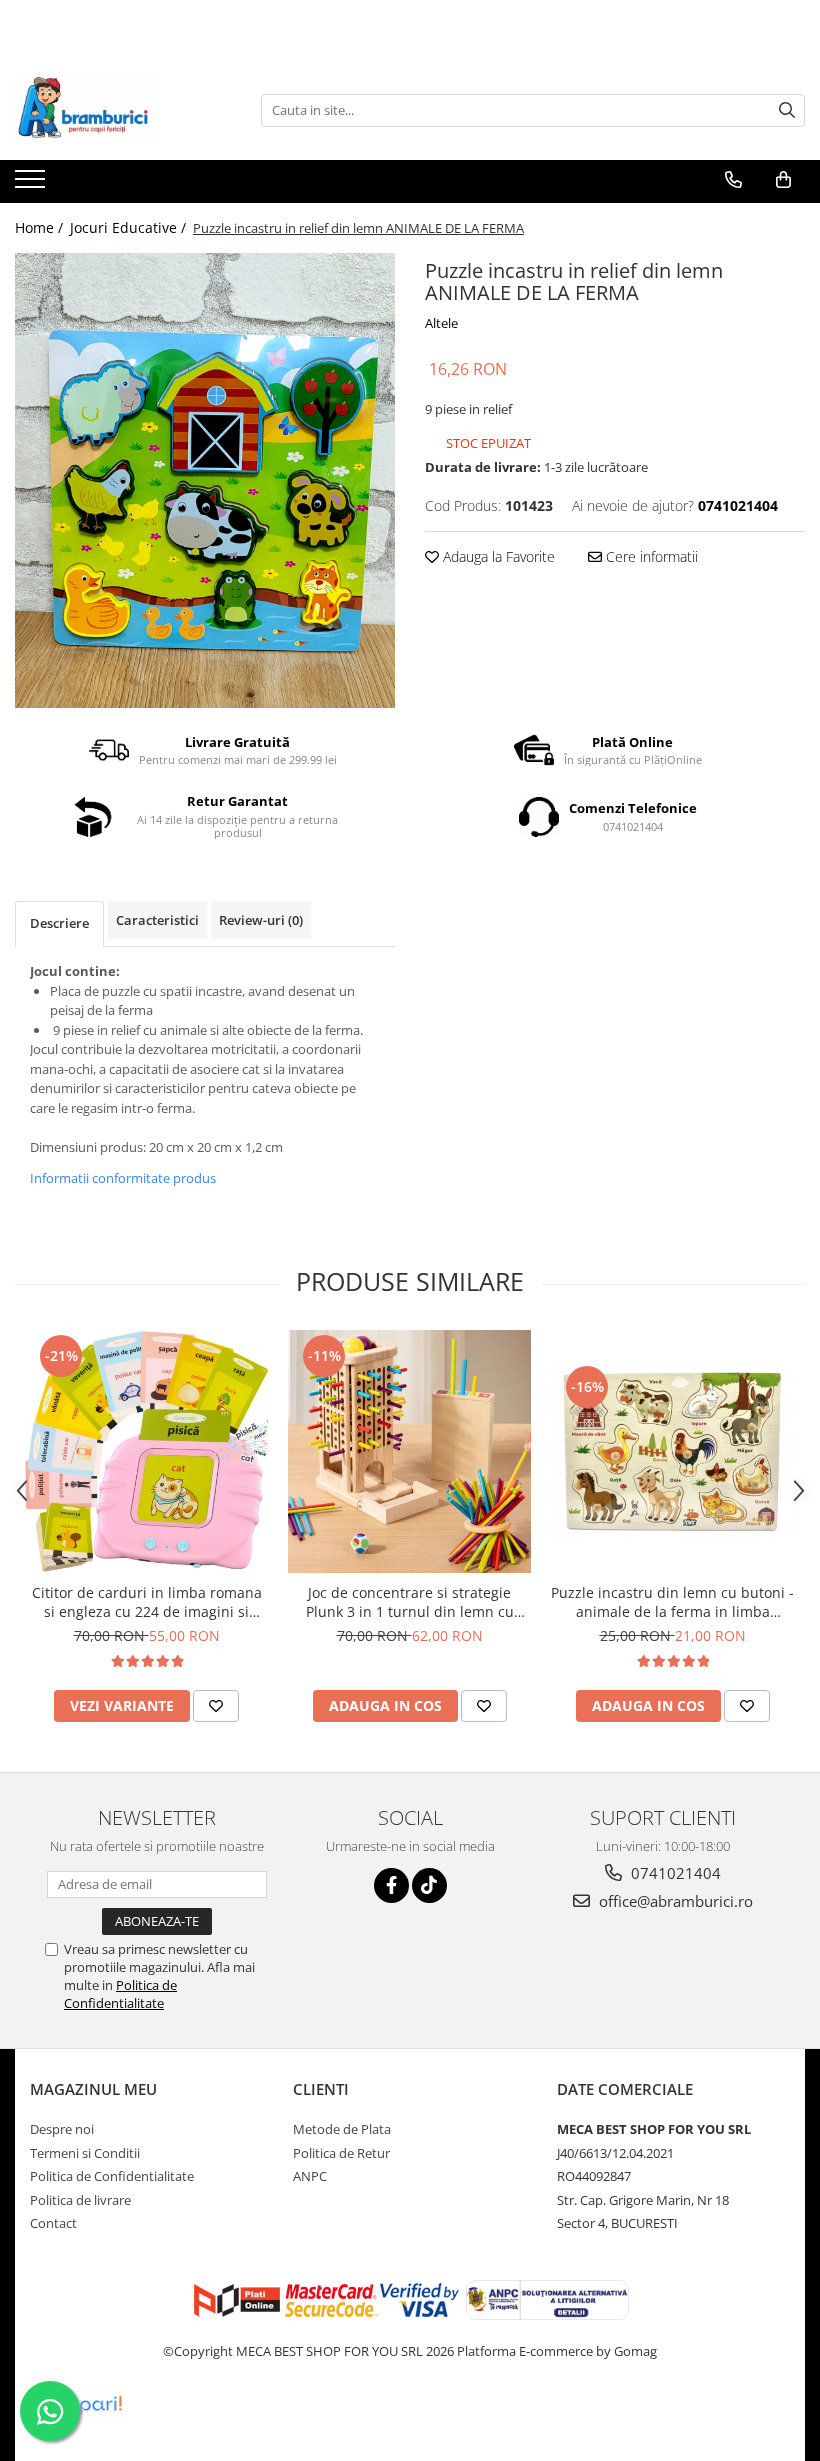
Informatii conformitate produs (123, 1178)
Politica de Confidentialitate (120, 1994)
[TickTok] (429, 1885)
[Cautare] (787, 110)
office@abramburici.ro (674, 1901)
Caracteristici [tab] (157, 920)
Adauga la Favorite (497, 556)
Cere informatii (650, 556)
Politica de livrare (80, 2200)
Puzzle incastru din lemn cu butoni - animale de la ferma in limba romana (672, 1602)
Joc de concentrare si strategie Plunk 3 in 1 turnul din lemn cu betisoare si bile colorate (410, 1602)
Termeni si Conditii (85, 2153)
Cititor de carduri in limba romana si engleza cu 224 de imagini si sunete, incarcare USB (147, 1602)
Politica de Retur (341, 2153)
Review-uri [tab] (261, 920)
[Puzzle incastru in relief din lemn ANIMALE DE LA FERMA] (205, 480)
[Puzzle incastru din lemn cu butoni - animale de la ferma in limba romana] (672, 1451)
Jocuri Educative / (130, 227)
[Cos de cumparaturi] (783, 180)
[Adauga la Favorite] (216, 1706)
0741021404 (674, 1873)
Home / (41, 227)
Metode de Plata (342, 2129)
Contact (53, 2223)
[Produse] (32, 185)
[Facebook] (391, 1885)
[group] (205, 480)
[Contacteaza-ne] (733, 180)
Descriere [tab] (59, 923)
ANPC (310, 2176)
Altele (441, 323)
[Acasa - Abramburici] (115, 110)
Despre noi (62, 2129)
